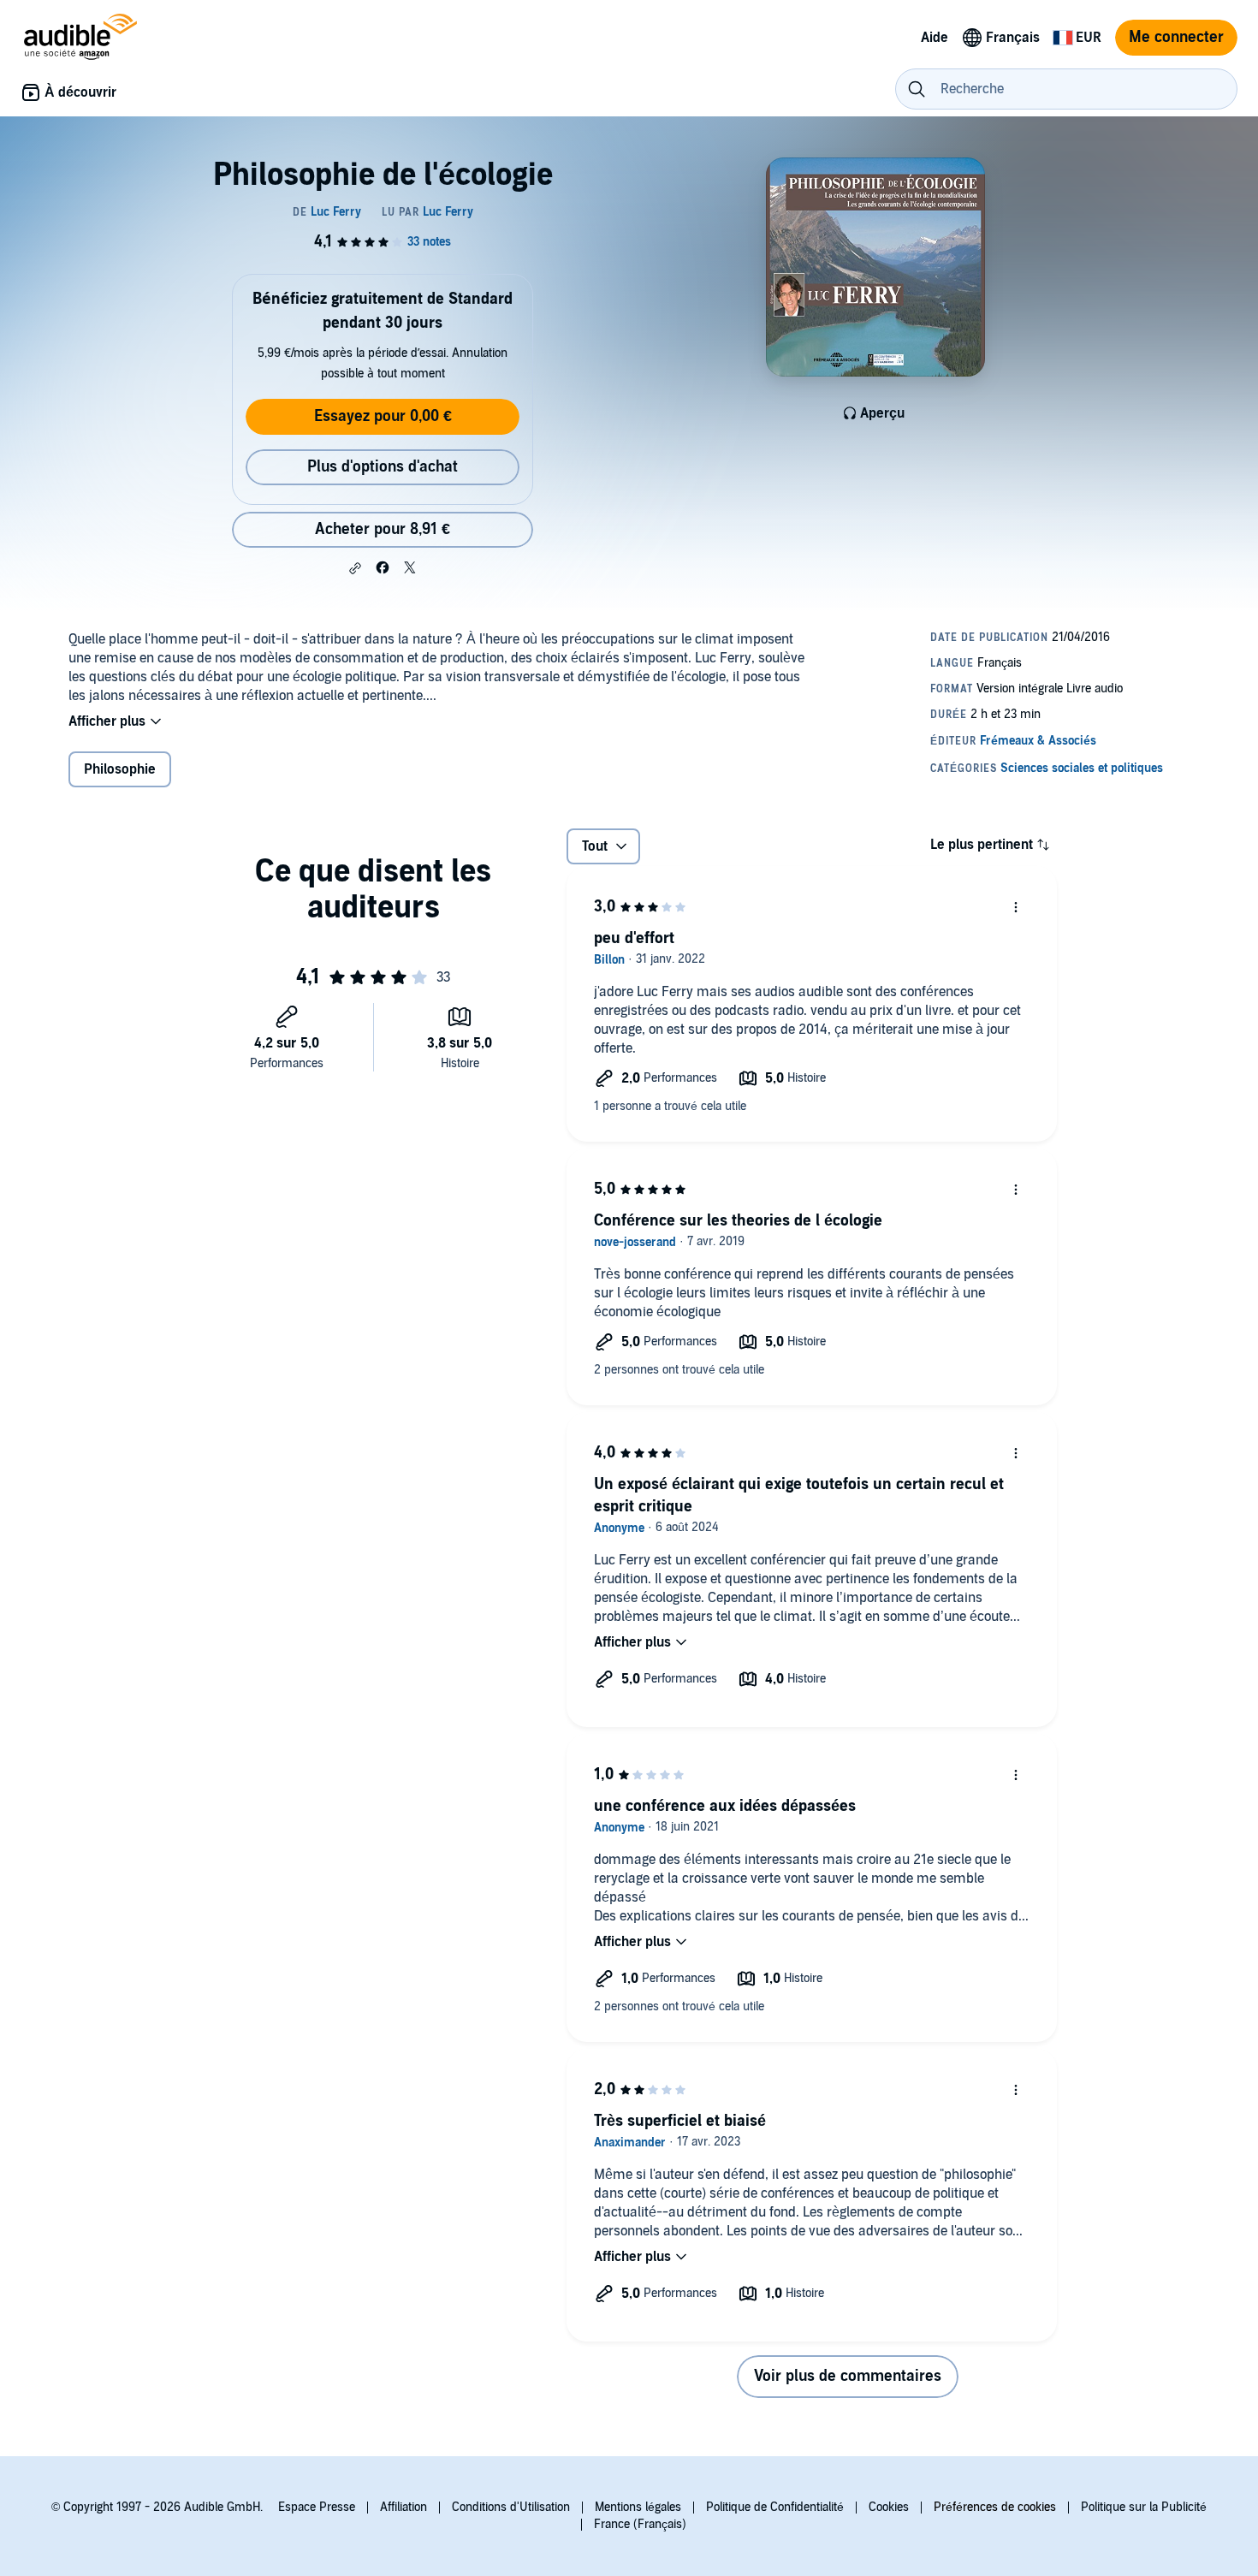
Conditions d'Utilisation (511, 2507)
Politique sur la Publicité (1144, 2507)
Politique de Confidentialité (775, 2507)
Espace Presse (317, 2507)
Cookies (889, 2507)
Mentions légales (638, 2507)
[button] (355, 568)
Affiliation (404, 2507)
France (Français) (640, 2524)
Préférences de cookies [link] (995, 2507)
